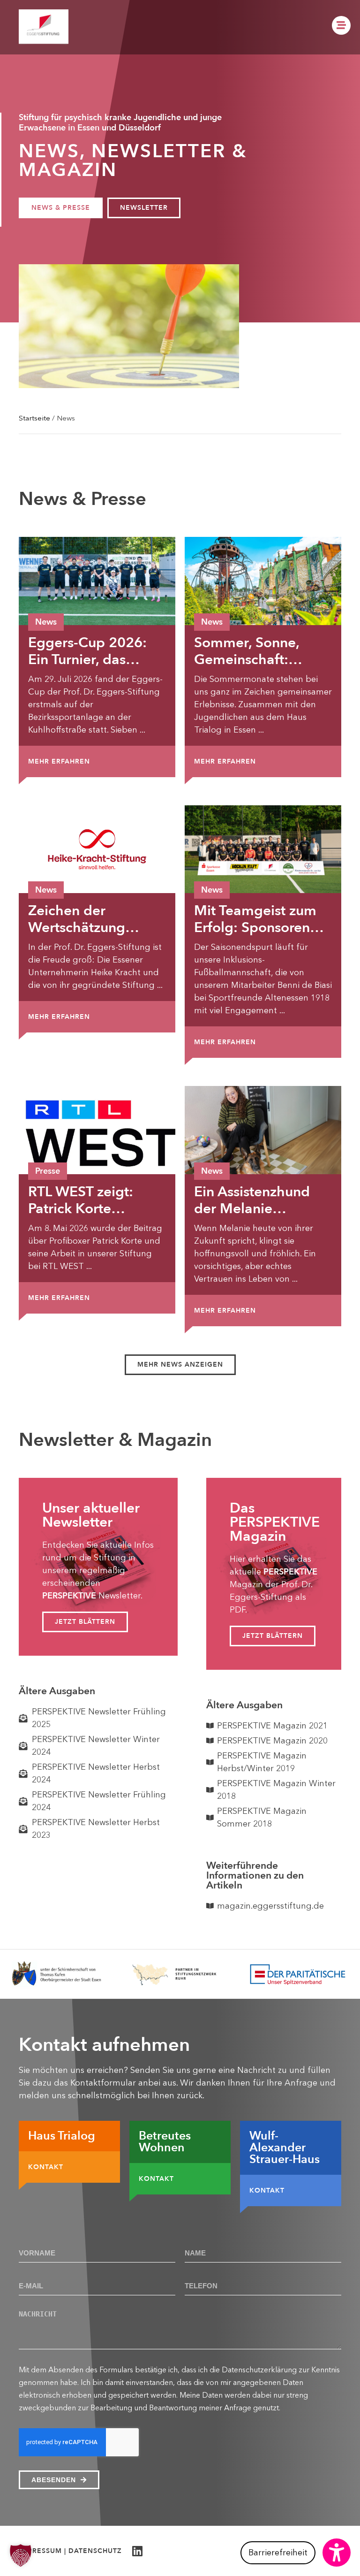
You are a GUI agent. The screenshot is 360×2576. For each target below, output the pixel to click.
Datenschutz (95, 2551)
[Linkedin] (137, 2551)
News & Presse (61, 208)
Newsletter (144, 208)
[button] (180, 1365)
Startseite (34, 418)
